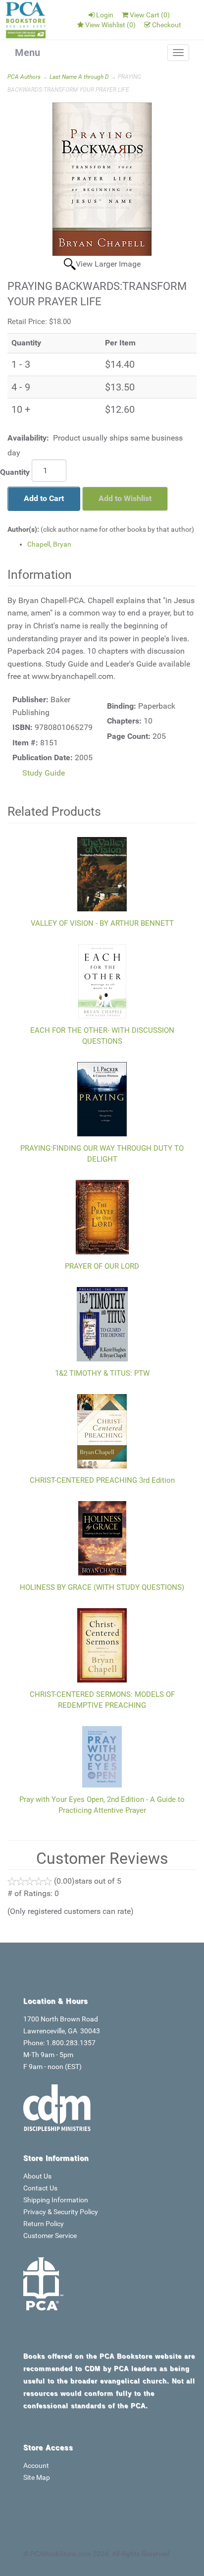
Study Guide (44, 773)
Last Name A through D (79, 77)
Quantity (15, 472)
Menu (27, 53)
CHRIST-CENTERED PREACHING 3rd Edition (102, 1480)
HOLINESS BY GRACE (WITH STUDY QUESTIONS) (102, 1587)
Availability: (28, 438)
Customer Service (50, 2236)
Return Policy (44, 2224)
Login (105, 15)
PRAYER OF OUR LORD (102, 1266)
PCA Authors (24, 77)
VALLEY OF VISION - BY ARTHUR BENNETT (102, 923)
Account (36, 2465)
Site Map (37, 2477)
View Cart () (150, 15)
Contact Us (40, 2188)
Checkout (167, 25)
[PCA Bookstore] (26, 20)
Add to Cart (44, 498)
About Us (37, 2176)
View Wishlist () (110, 25)
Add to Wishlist (125, 498)
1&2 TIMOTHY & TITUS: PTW (102, 1373)
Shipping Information (56, 2200)
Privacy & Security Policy (61, 2212)
